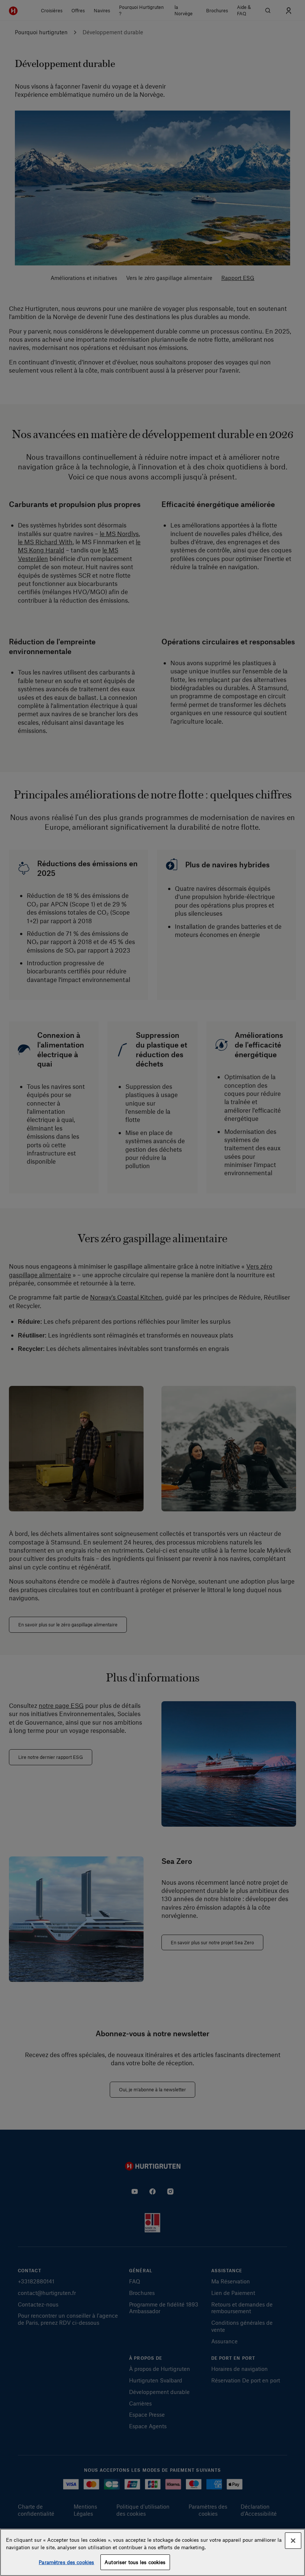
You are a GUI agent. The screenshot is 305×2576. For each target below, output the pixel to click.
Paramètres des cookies (66, 2562)
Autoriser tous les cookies (135, 2562)
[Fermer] (293, 2541)
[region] (152, 2552)
